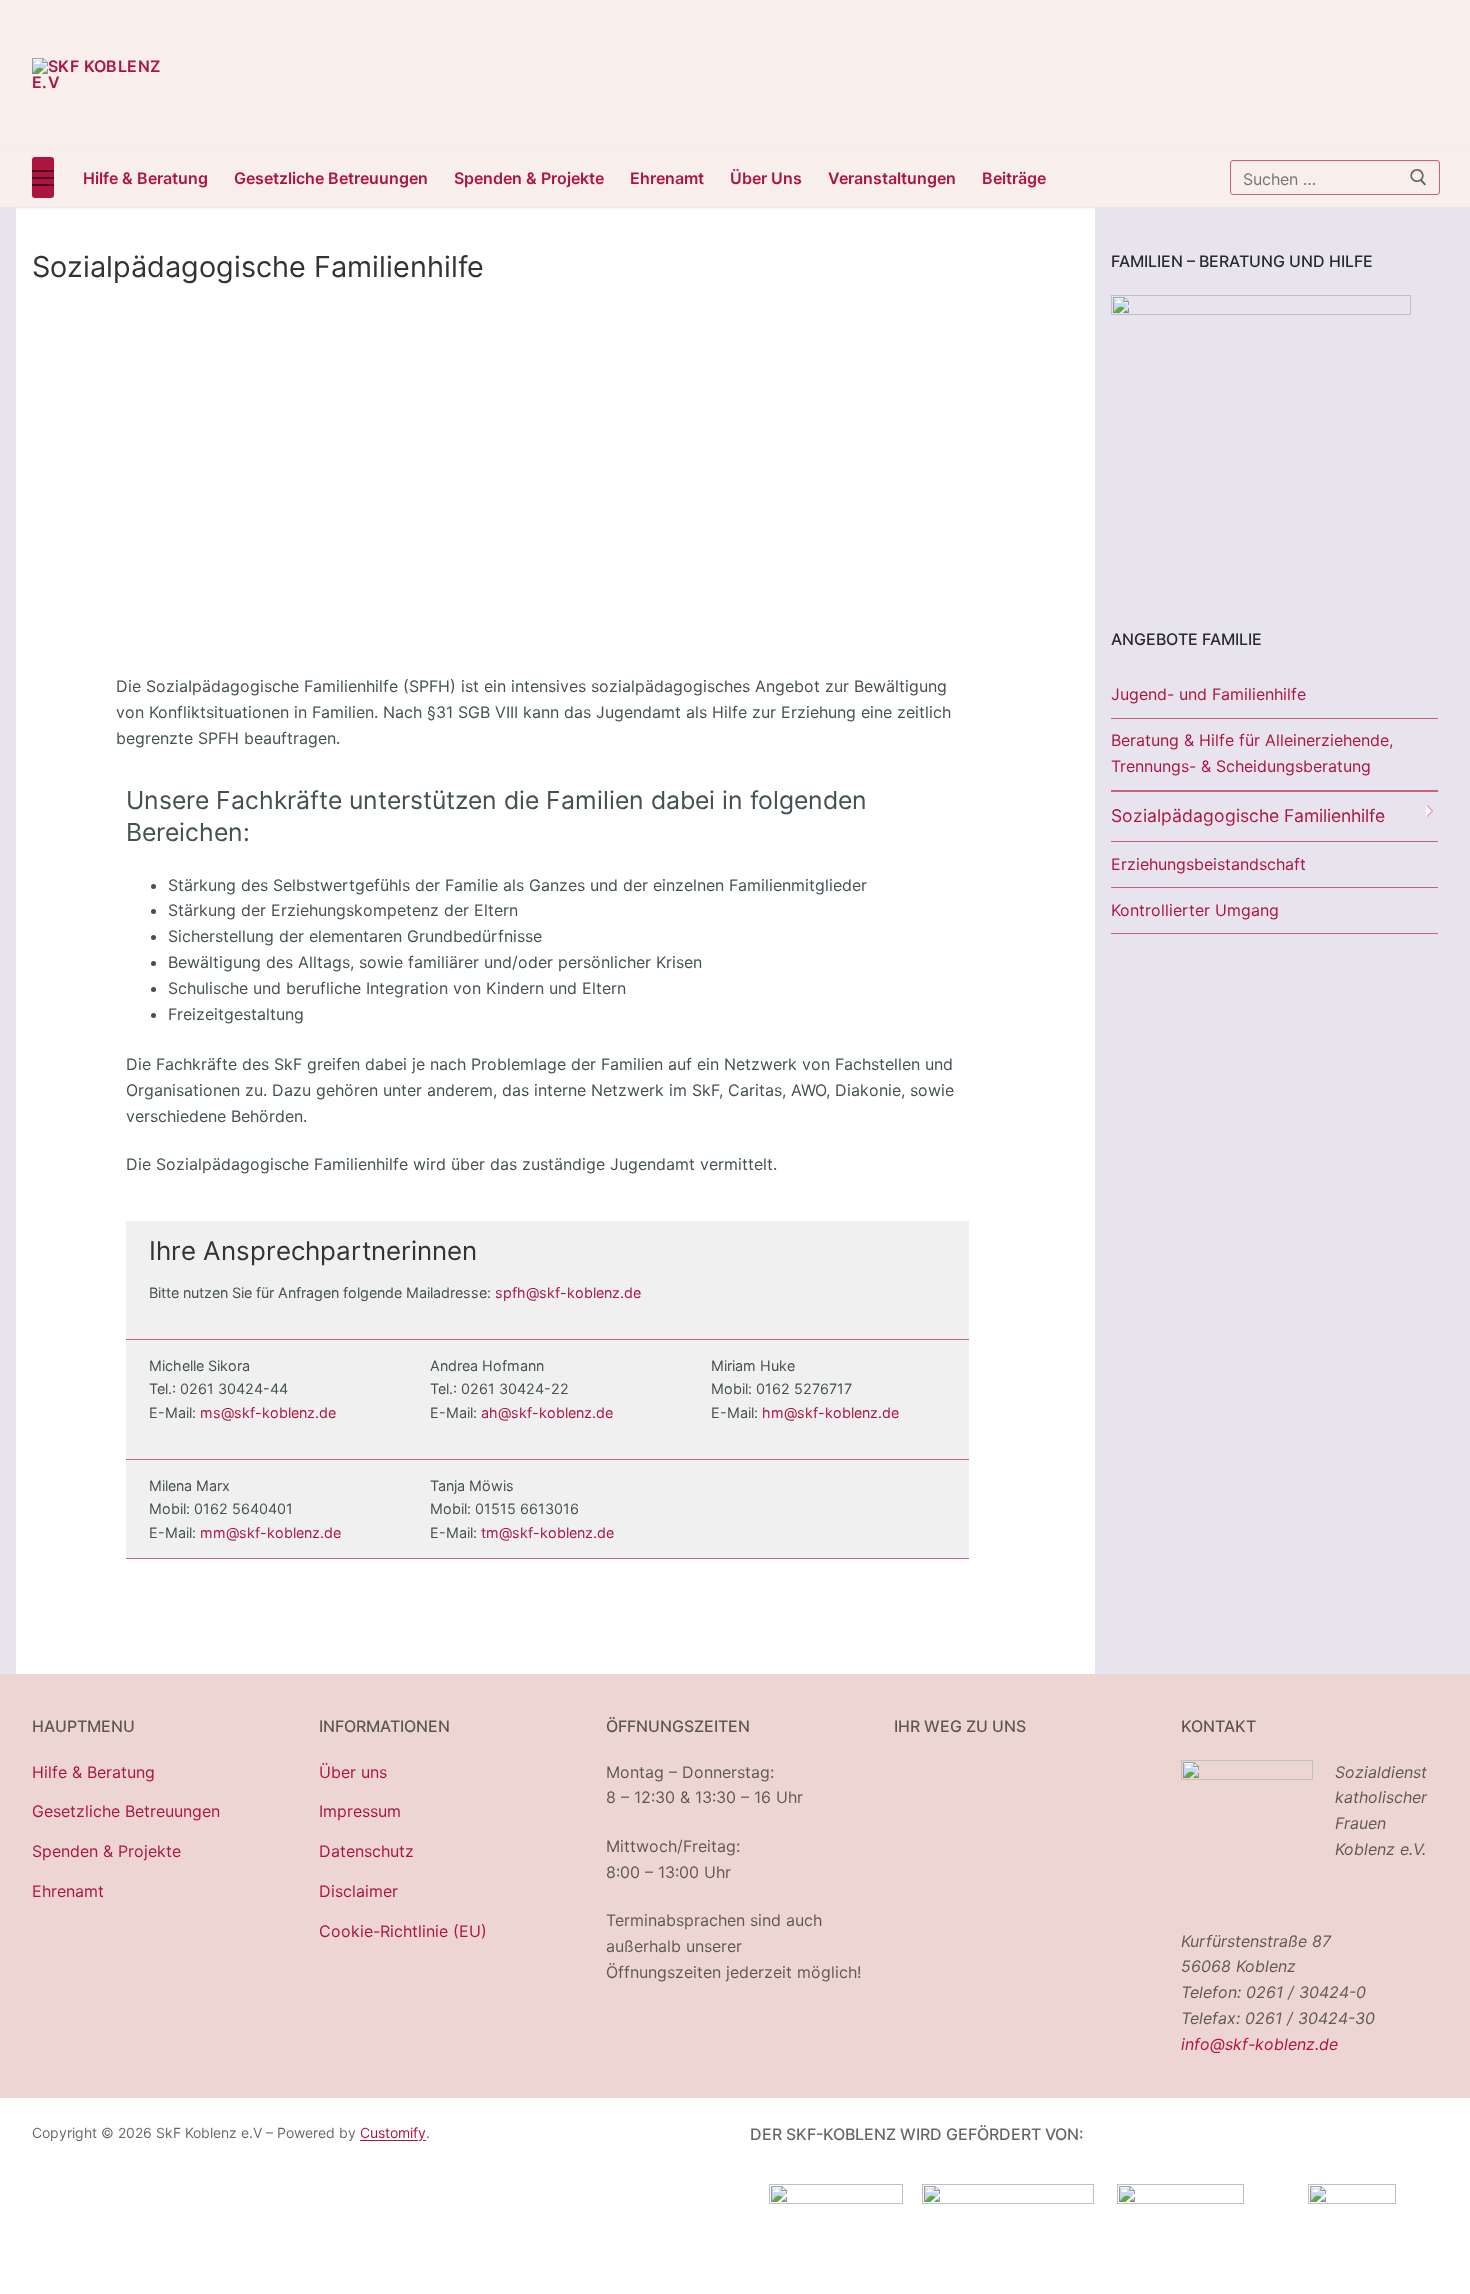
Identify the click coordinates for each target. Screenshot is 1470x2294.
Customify (393, 2132)
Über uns (353, 1772)
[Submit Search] (1418, 177)
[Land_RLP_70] (836, 2198)
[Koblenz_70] (1008, 2198)
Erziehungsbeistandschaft (1208, 864)
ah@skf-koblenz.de (547, 1412)
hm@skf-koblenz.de (830, 1412)
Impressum (360, 1811)
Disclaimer (358, 1891)
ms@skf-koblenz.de (268, 1412)
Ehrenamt (68, 1891)
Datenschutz (366, 1851)
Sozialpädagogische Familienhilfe (1248, 815)
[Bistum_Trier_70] (1352, 2198)
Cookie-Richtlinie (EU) (403, 1931)
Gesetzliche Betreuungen (126, 1811)
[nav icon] (43, 178)
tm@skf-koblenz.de (547, 1532)
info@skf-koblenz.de (1259, 2044)
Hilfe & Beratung (93, 1772)
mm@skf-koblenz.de (270, 1532)
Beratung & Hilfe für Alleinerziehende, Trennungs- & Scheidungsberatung (1252, 753)
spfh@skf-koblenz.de (568, 1292)
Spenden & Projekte (106, 1851)
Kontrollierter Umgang (1195, 910)
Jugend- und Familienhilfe (1208, 694)
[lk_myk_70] (1180, 2198)
